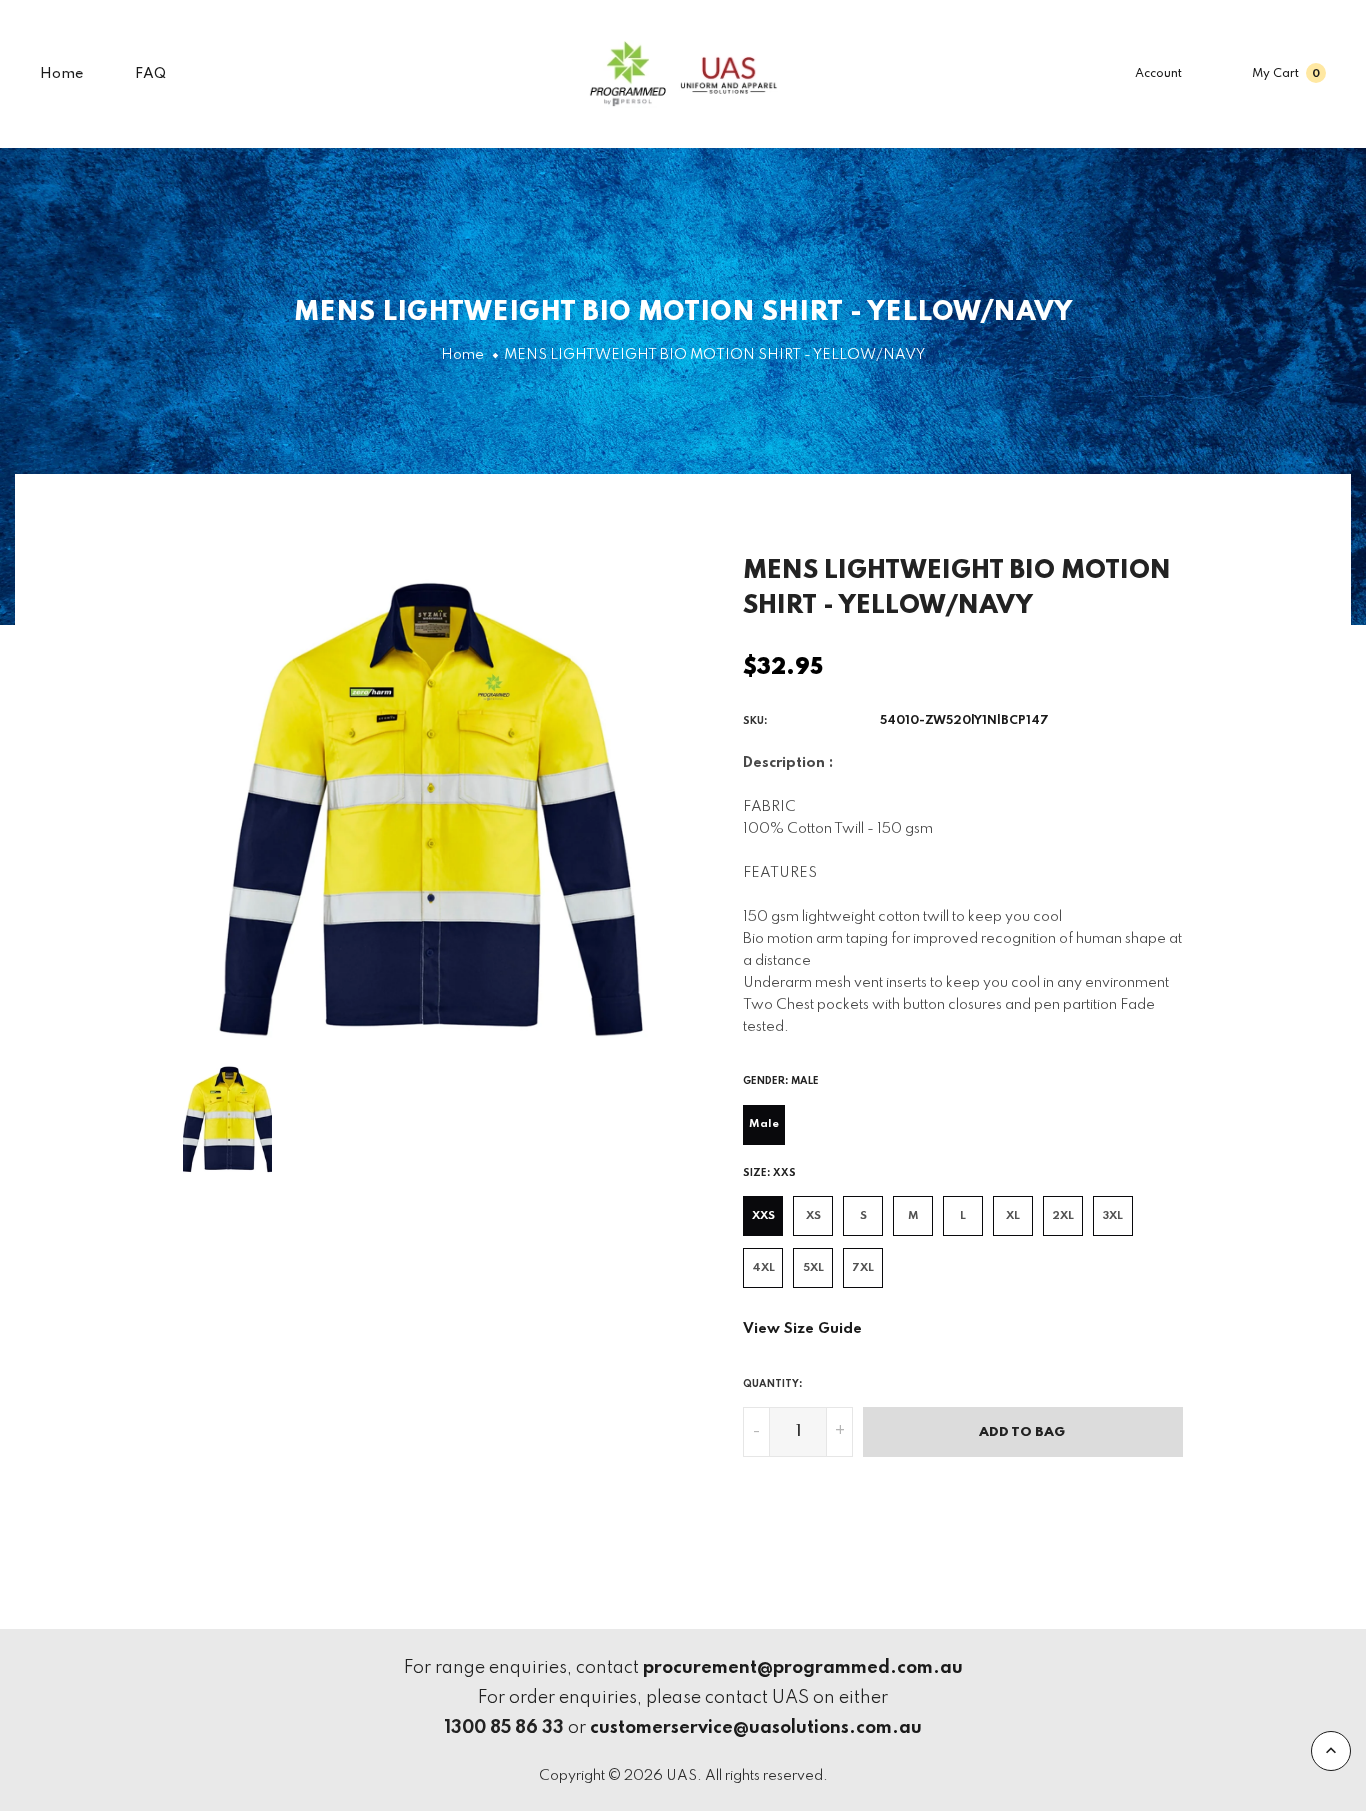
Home (62, 74)
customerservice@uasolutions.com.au (756, 1728)
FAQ (150, 74)
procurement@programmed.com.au (803, 1668)
